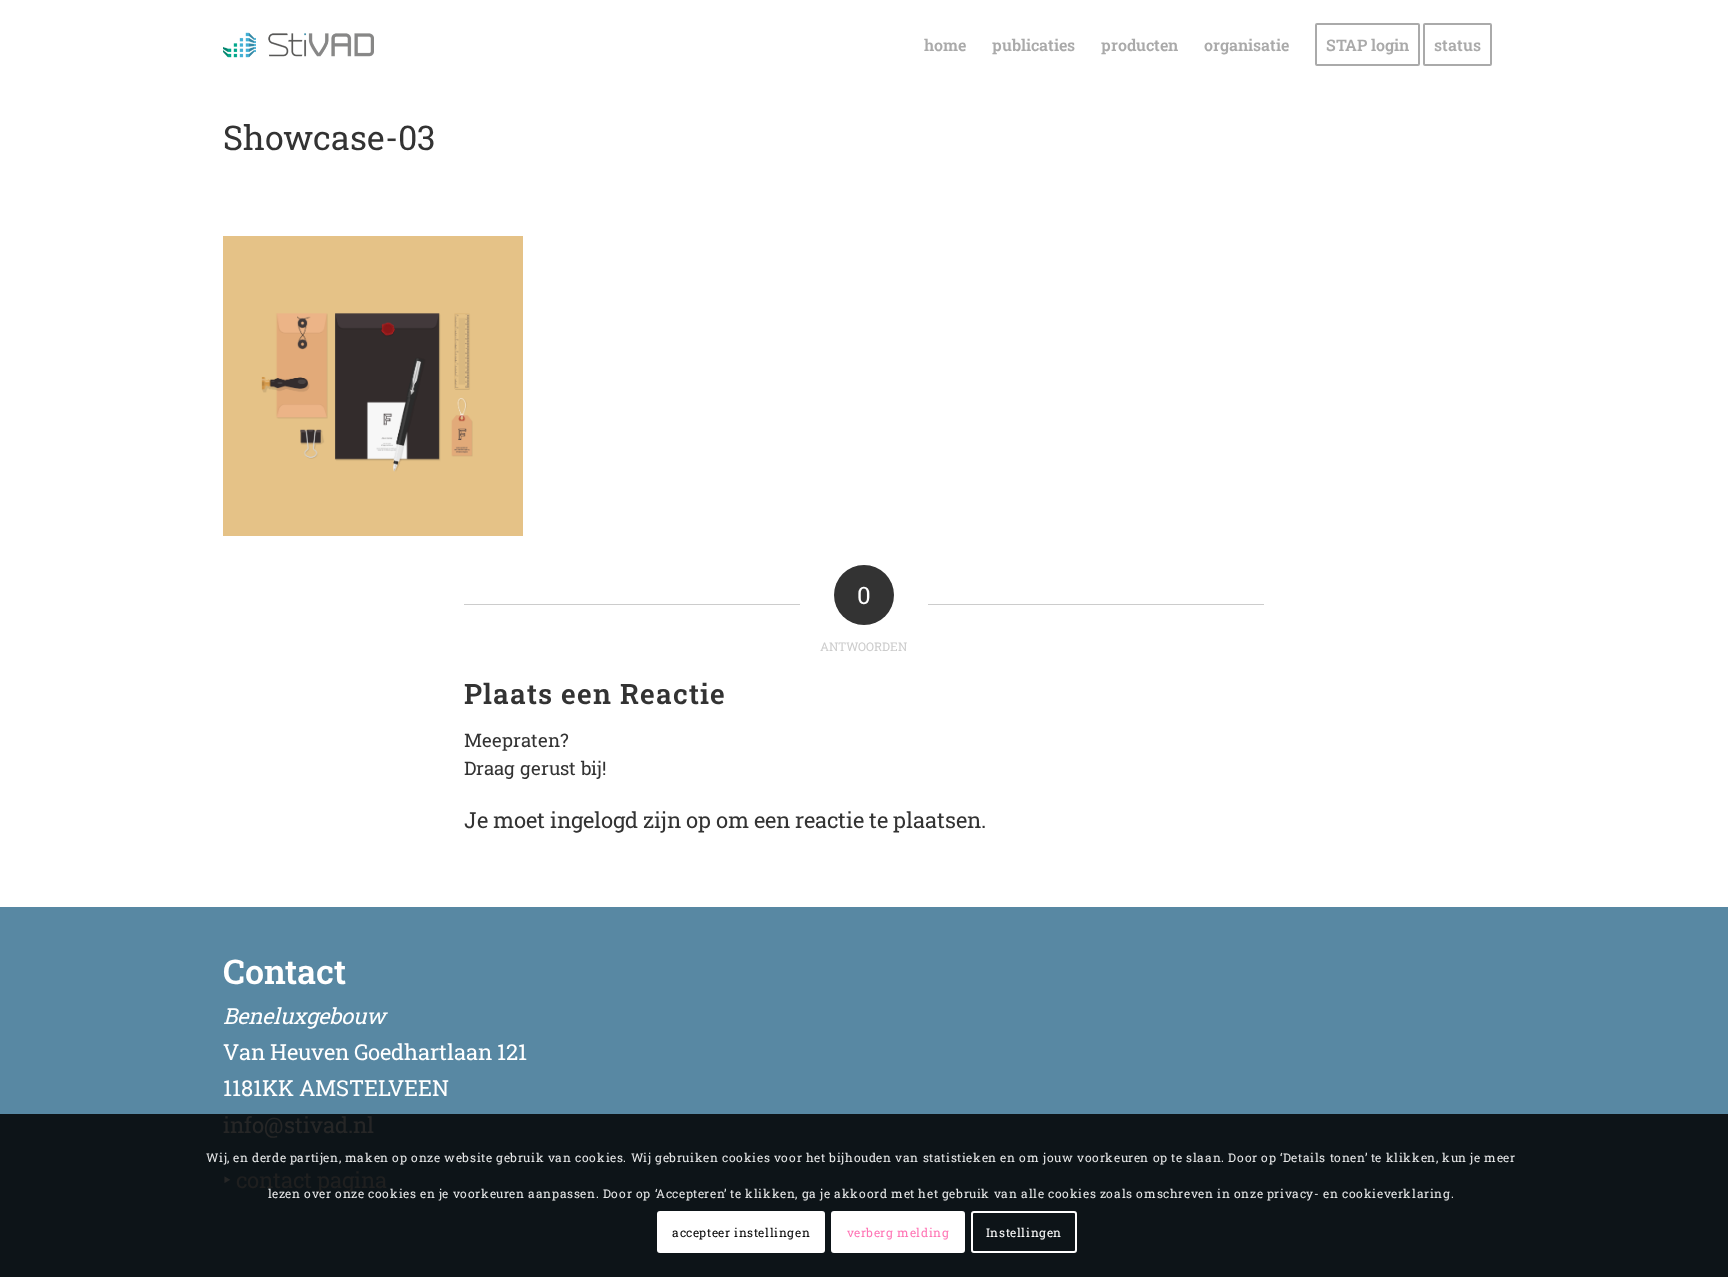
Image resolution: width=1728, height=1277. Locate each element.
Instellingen (1024, 1232)
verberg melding (898, 1232)
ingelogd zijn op (630, 819)
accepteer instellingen (741, 1232)
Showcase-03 (329, 136)
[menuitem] (945, 45)
